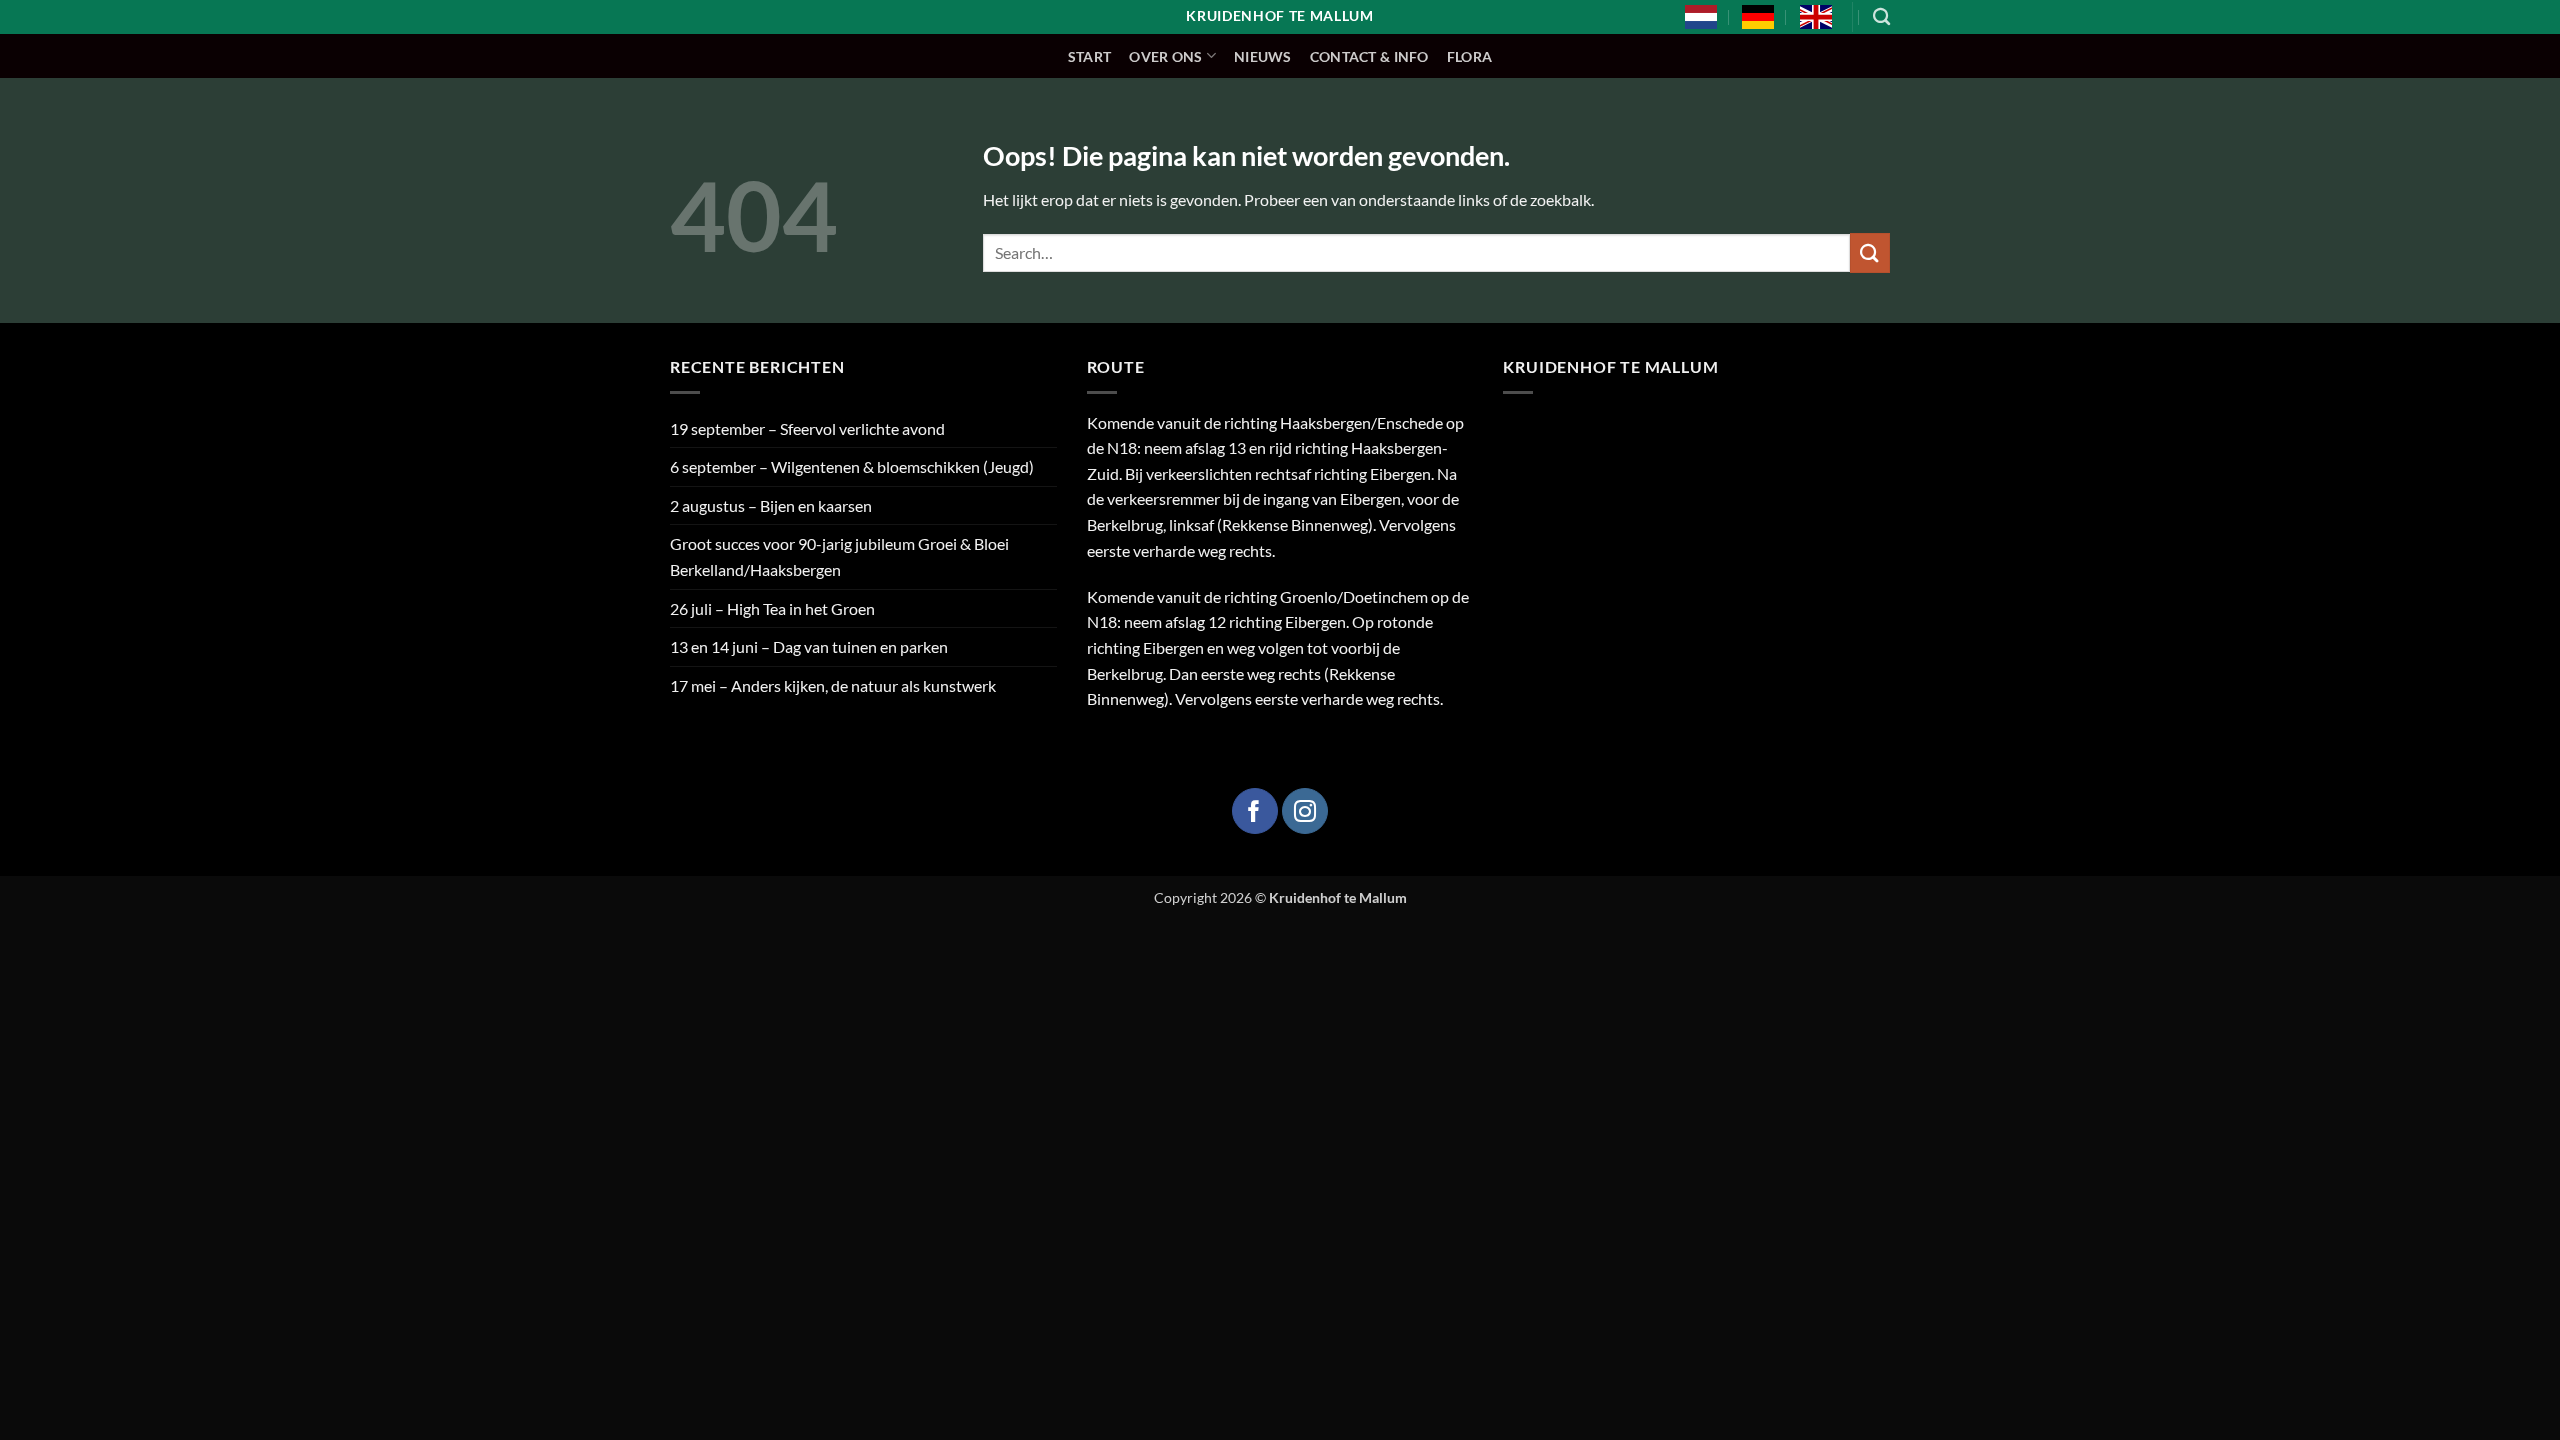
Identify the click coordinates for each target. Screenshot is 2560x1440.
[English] (1816, 17)
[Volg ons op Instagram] (1305, 811)
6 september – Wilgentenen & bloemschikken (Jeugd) (852, 466)
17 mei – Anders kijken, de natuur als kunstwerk (833, 685)
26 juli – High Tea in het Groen (772, 608)
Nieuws (1263, 56)
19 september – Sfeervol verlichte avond (807, 428)
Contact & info (1369, 56)
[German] (1758, 17)
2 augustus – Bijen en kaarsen (771, 505)
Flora (1469, 56)
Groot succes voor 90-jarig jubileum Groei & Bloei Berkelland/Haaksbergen (839, 556)
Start (1089, 56)
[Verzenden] (1870, 252)
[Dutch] (1701, 17)
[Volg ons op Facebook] (1255, 811)
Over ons (1165, 56)
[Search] (1881, 17)
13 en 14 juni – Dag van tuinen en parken (809, 646)
